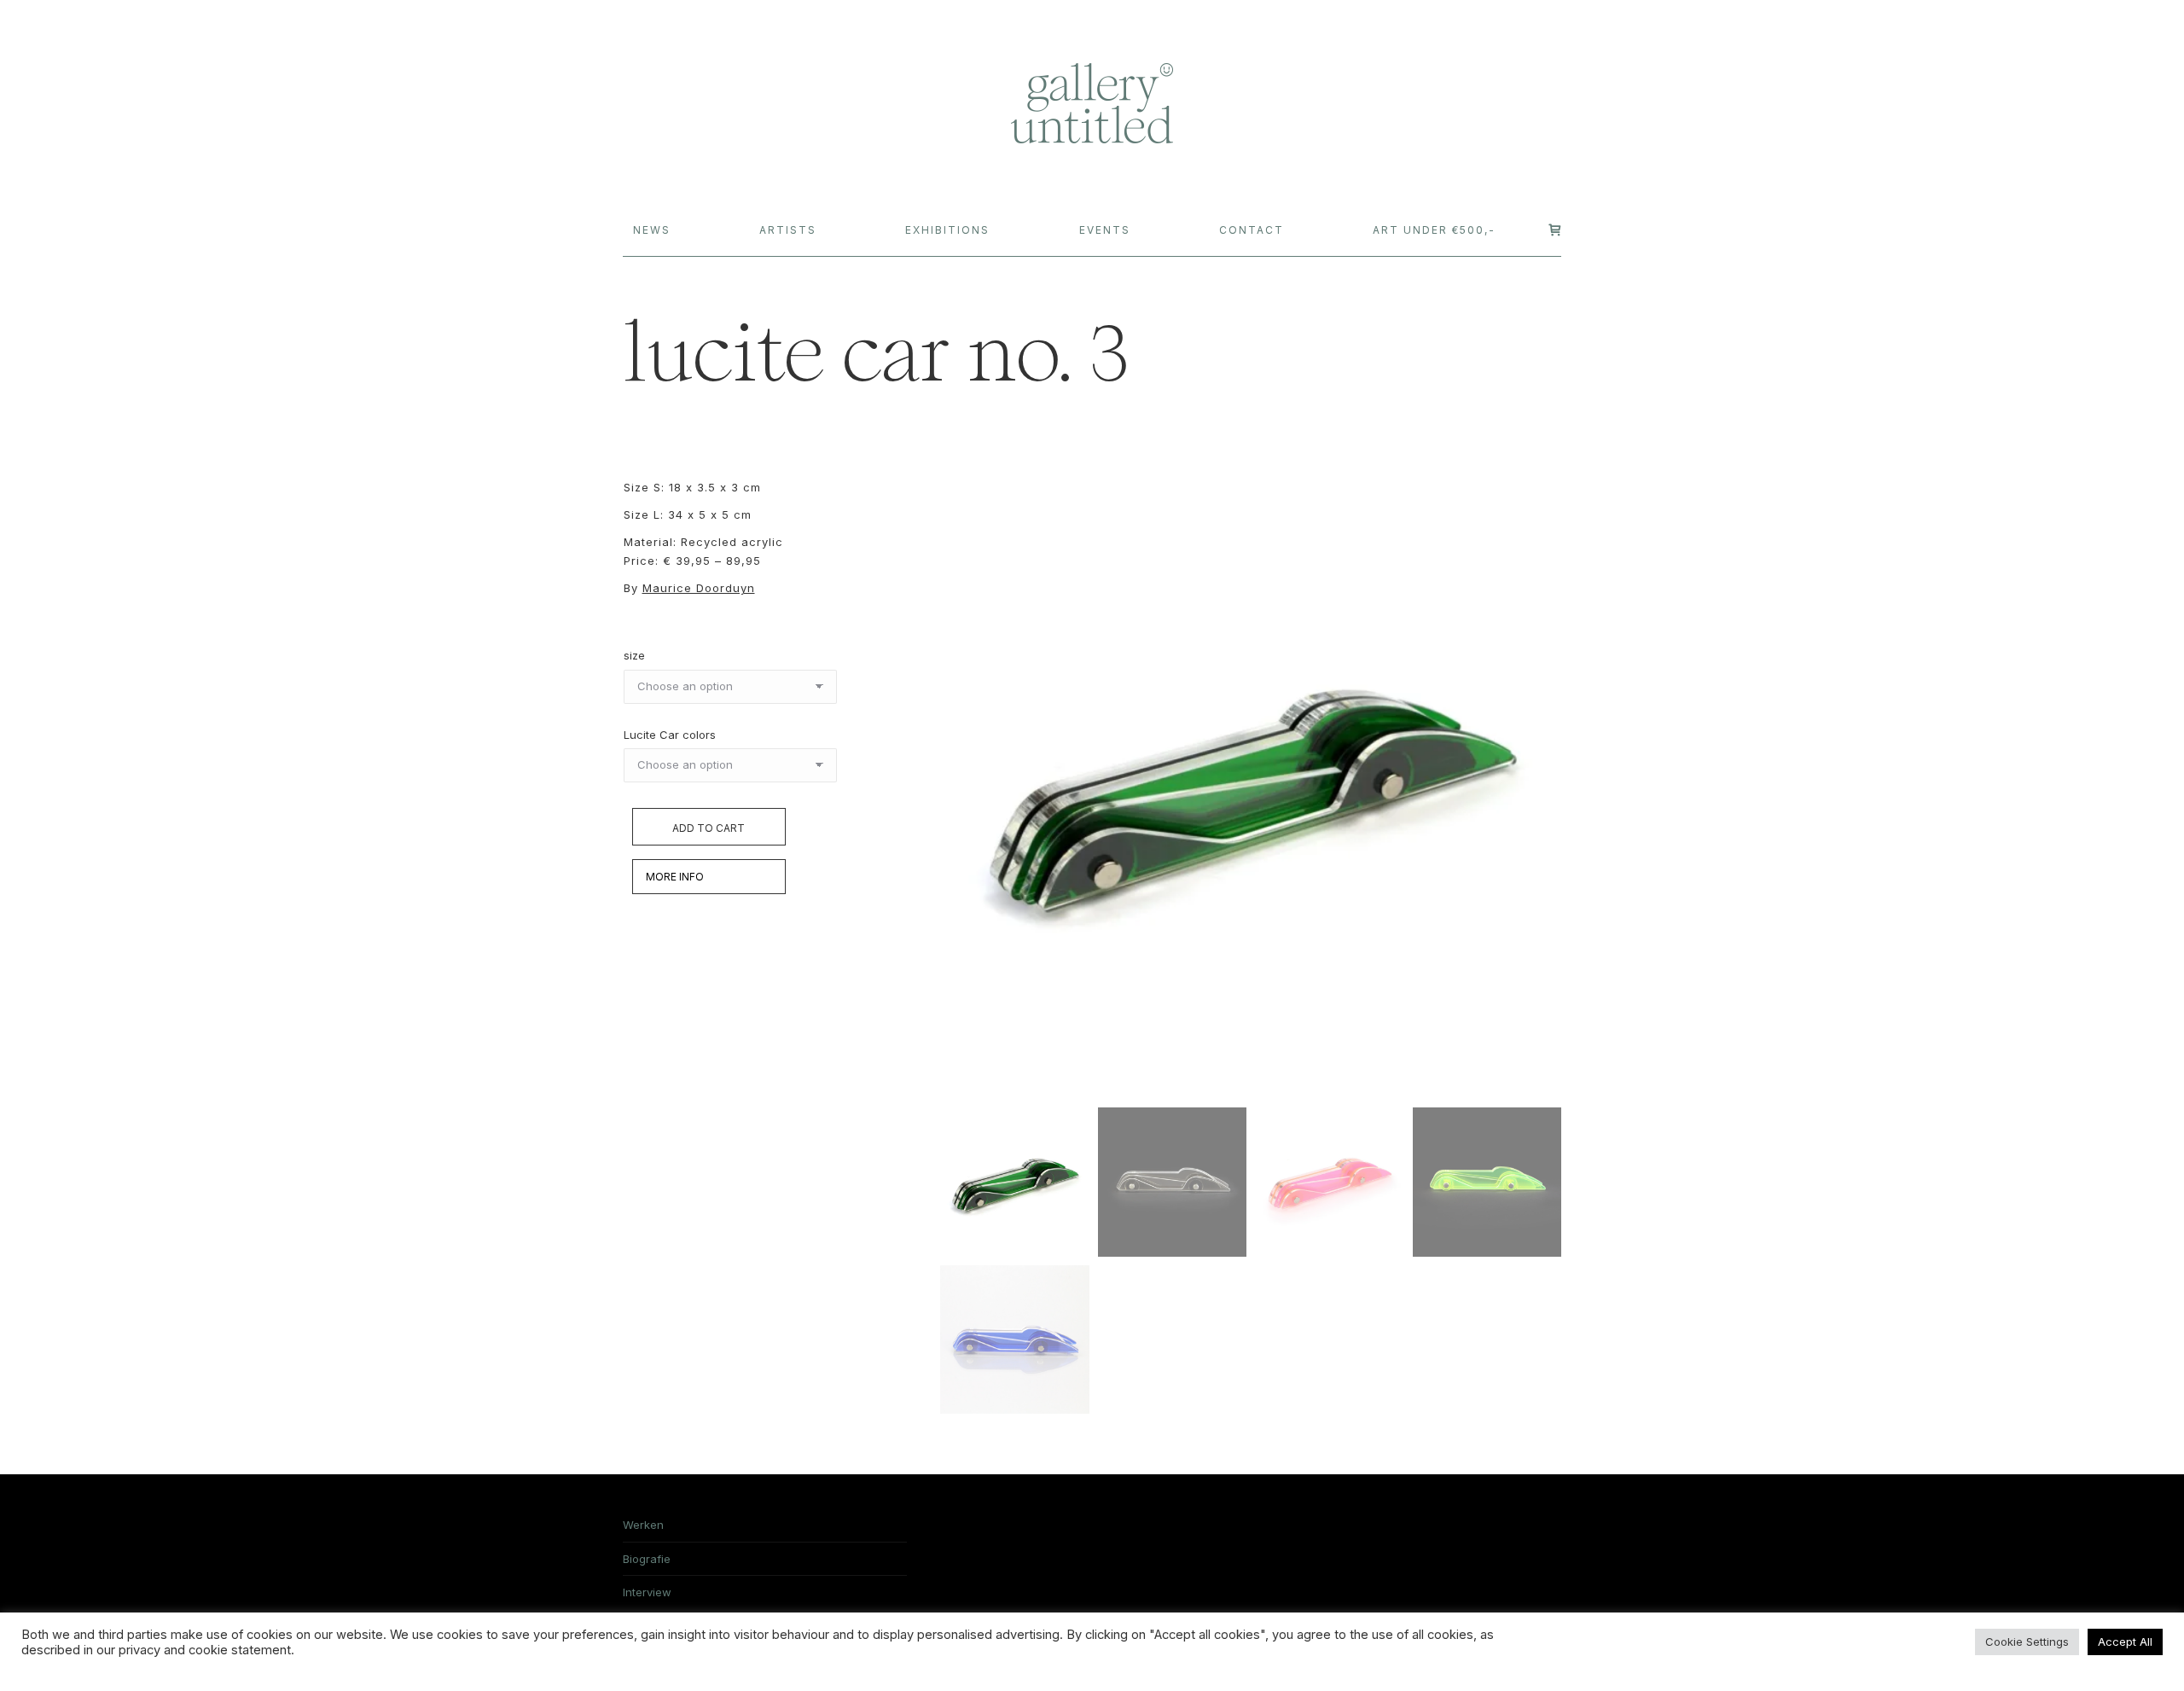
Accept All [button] (2125, 1642)
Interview (647, 1592)
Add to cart (709, 828)
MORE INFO (675, 877)
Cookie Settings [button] (2027, 1642)
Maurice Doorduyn (699, 588)
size (634, 655)
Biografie (647, 1559)
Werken (643, 1525)
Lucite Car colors (670, 735)
